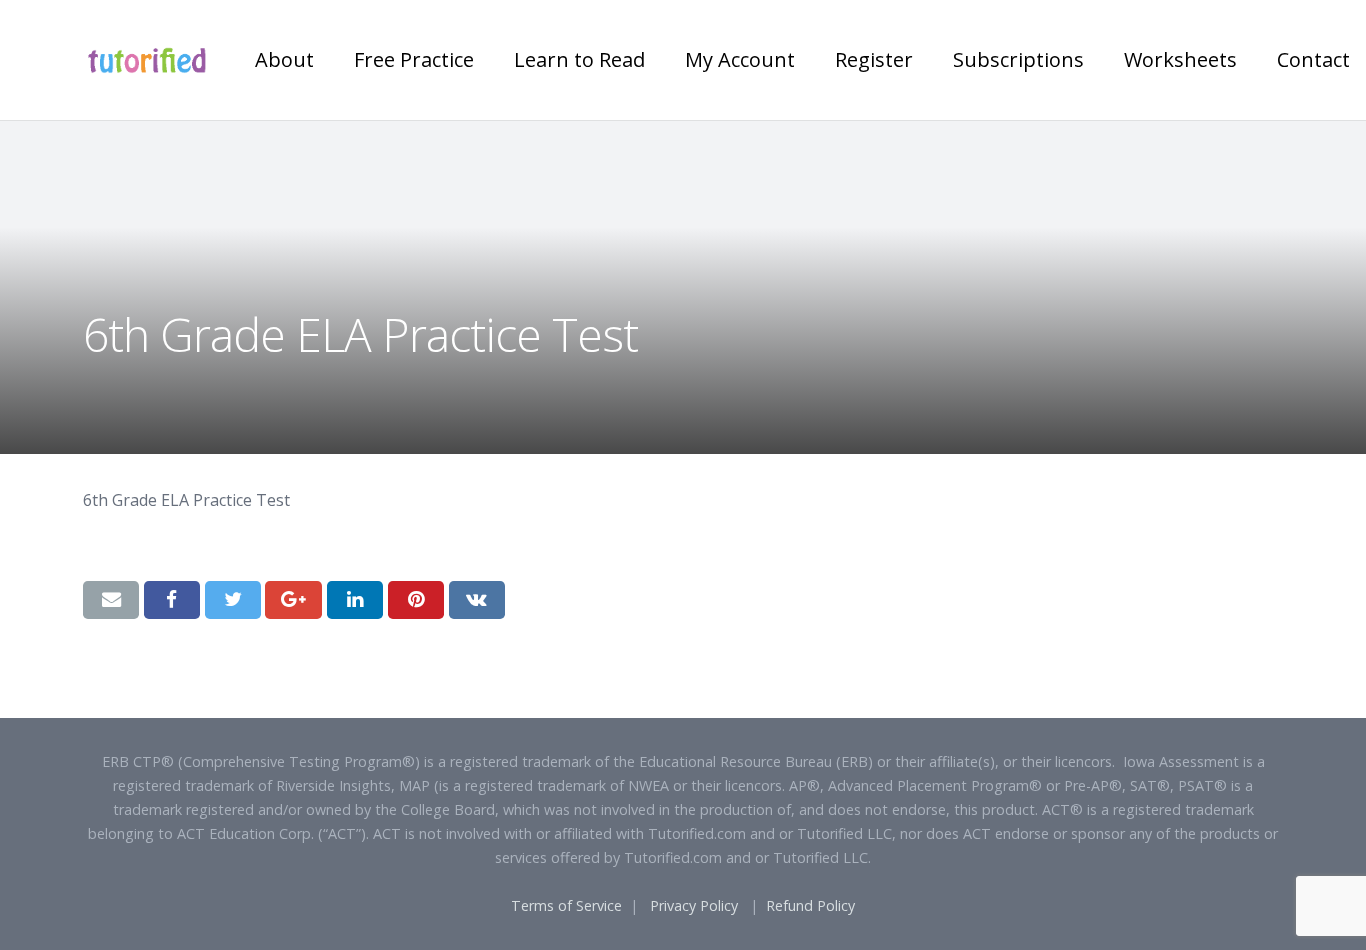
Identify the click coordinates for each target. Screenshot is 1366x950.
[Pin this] (416, 600)
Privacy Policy (694, 905)
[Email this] (111, 600)
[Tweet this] (233, 600)
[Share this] (172, 600)
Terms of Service (566, 905)
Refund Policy (810, 905)
